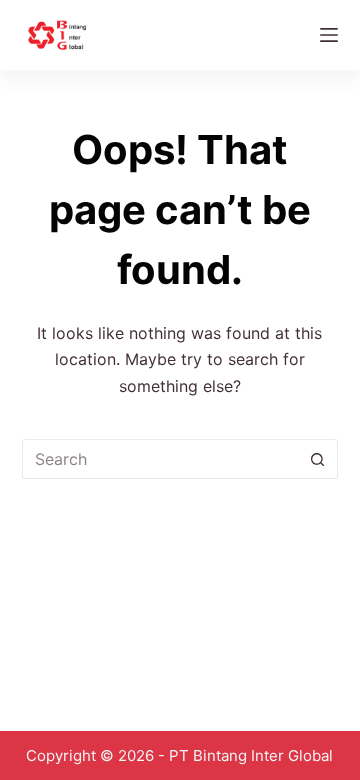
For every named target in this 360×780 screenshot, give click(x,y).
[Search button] (318, 459)
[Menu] (329, 35)
